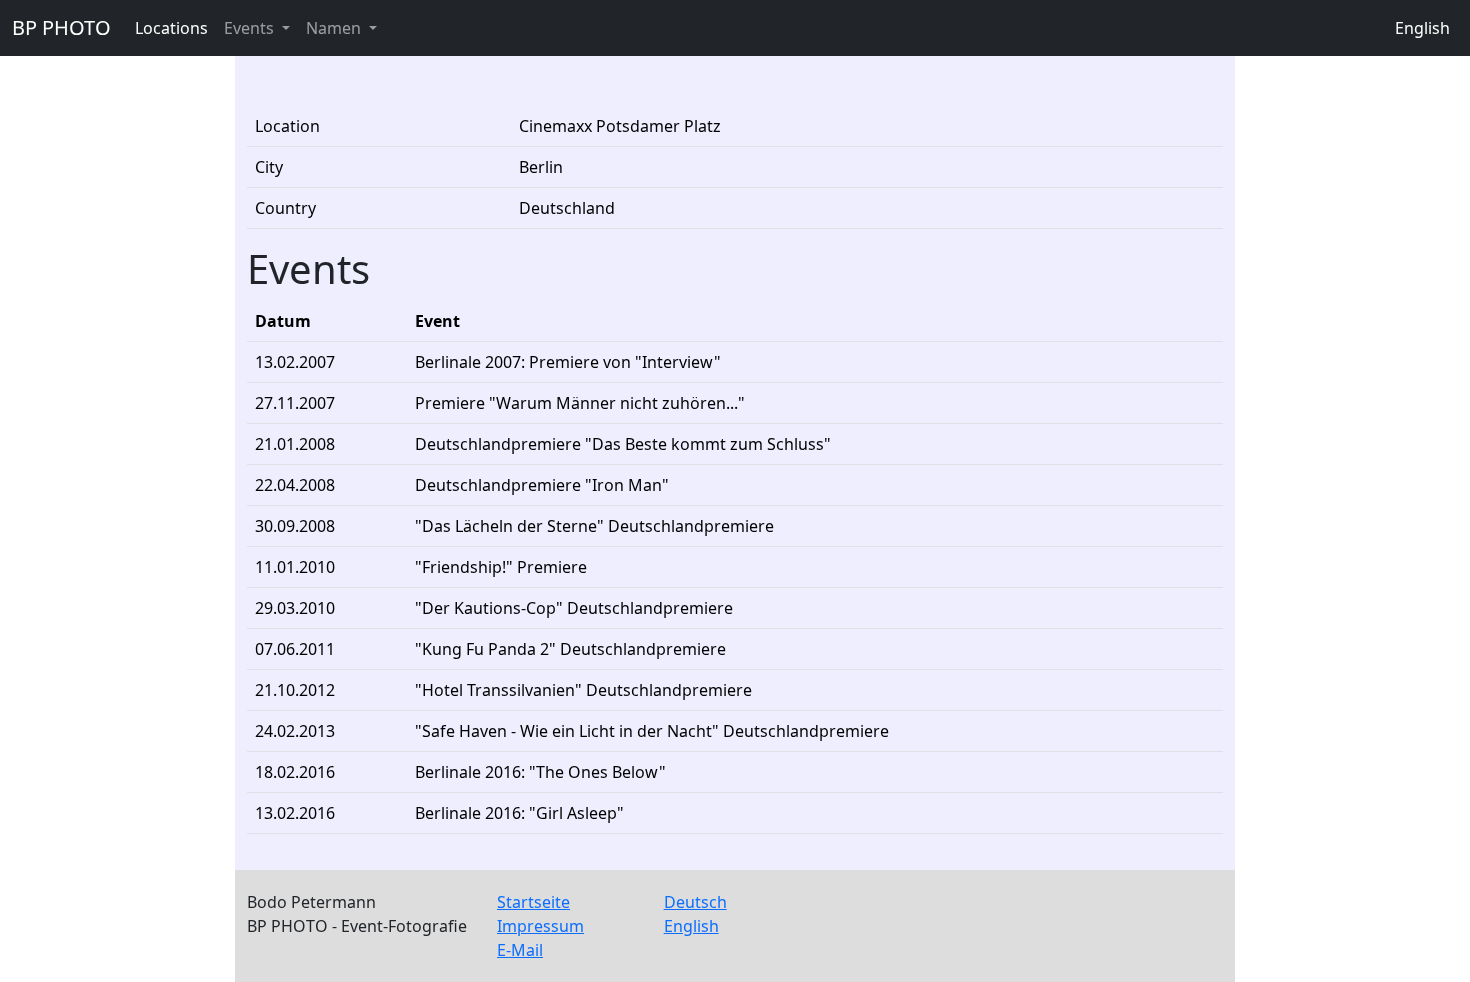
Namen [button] (335, 28)
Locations (171, 28)
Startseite (533, 902)
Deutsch (695, 902)
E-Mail (520, 950)
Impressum (540, 926)
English (1422, 28)
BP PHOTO (61, 27)
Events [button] (251, 28)
